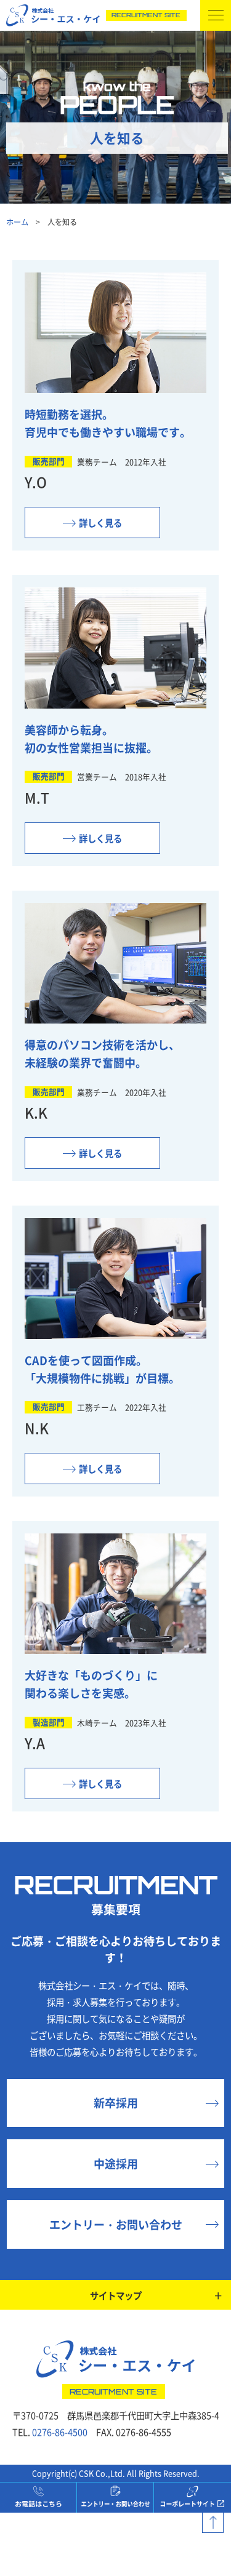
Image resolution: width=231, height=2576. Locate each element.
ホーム (17, 222)
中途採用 (116, 2163)
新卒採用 (116, 2102)
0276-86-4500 (60, 2432)
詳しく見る (100, 523)
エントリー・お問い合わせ (116, 2224)
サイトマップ (116, 2295)
